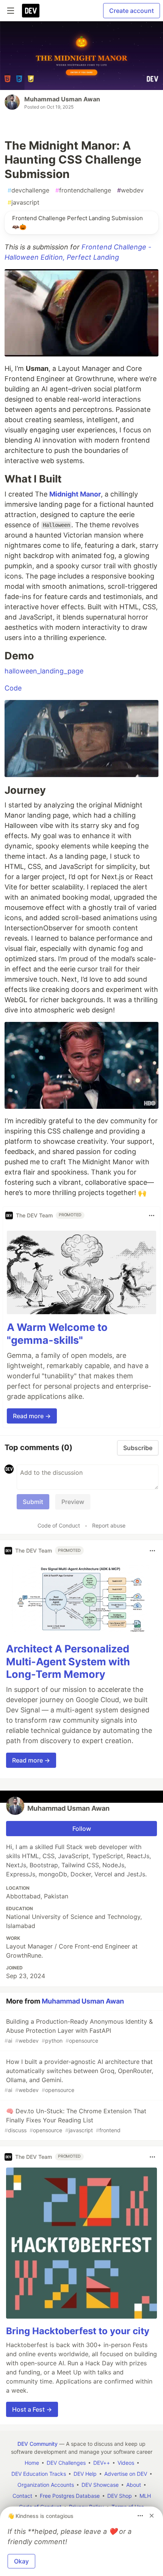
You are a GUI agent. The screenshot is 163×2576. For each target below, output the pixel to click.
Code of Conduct (59, 1525)
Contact (22, 2496)
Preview (73, 1502)
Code (13, 688)
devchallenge (28, 190)
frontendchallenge (83, 190)
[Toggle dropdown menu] (152, 1215)
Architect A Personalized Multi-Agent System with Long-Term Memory (68, 1662)
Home (32, 2463)
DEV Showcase (100, 2485)
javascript (24, 202)
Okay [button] (21, 2561)
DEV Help (85, 2474)
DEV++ (102, 2463)
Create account (132, 11)
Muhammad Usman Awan (62, 99)
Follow (82, 1829)
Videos (126, 2463)
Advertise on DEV (126, 2474)
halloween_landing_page (44, 671)
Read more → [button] (32, 1416)
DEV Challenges (66, 2463)
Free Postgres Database (70, 2496)
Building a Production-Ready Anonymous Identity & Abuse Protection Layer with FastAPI (79, 2031)
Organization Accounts (46, 2485)
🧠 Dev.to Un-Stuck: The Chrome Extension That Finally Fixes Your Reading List (75, 2120)
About (134, 2485)
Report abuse (109, 1525)
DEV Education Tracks (39, 2474)
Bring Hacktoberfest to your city (78, 2331)
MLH (145, 2496)
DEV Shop (120, 2496)
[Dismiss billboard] (152, 2516)
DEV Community (38, 2444)
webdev (130, 190)
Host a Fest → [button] (32, 2409)
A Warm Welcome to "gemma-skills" (57, 1334)
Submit (33, 1502)
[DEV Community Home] (31, 11)
